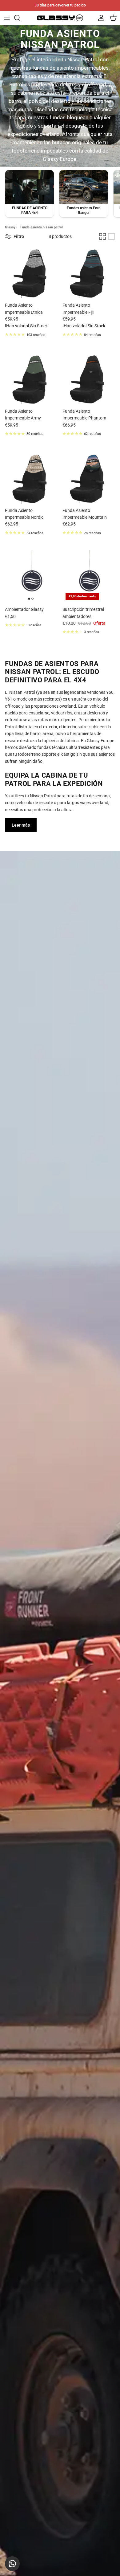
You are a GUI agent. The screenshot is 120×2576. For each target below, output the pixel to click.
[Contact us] (12, 2564)
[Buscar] (20, 18)
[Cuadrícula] (102, 236)
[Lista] (111, 236)
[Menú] (7, 18)
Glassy (10, 227)
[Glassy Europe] (60, 18)
